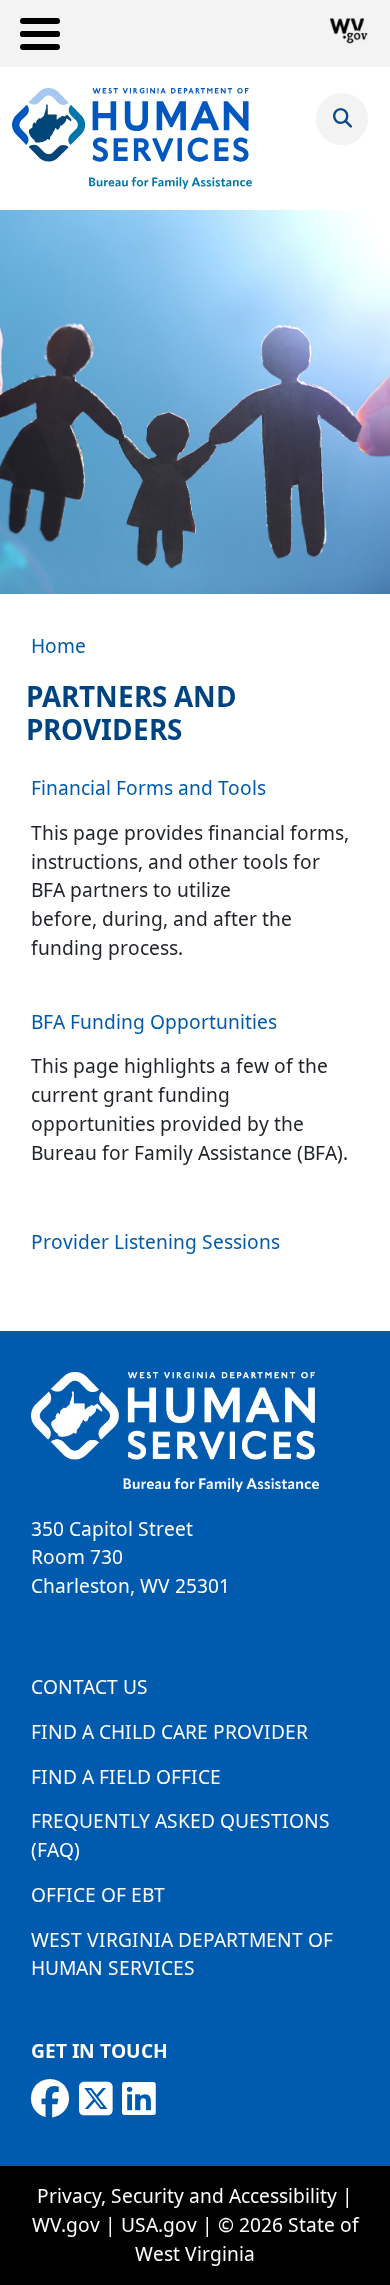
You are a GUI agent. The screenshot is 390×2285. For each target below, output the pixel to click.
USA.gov (159, 2224)
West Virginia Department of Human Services (182, 1954)
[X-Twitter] (96, 2099)
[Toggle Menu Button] (39, 33)
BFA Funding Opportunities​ (154, 1021)
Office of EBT (98, 1894)
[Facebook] (50, 2099)
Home (58, 645)
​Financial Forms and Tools (148, 787)
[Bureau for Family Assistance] (132, 138)
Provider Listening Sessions (158, 1241)
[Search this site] (342, 117)
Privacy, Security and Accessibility (187, 2195)
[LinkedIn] (139, 2099)
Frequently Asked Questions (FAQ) (180, 1835)
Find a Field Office (126, 1776)
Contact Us (89, 1686)
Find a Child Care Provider (169, 1731)
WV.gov (66, 2224)
